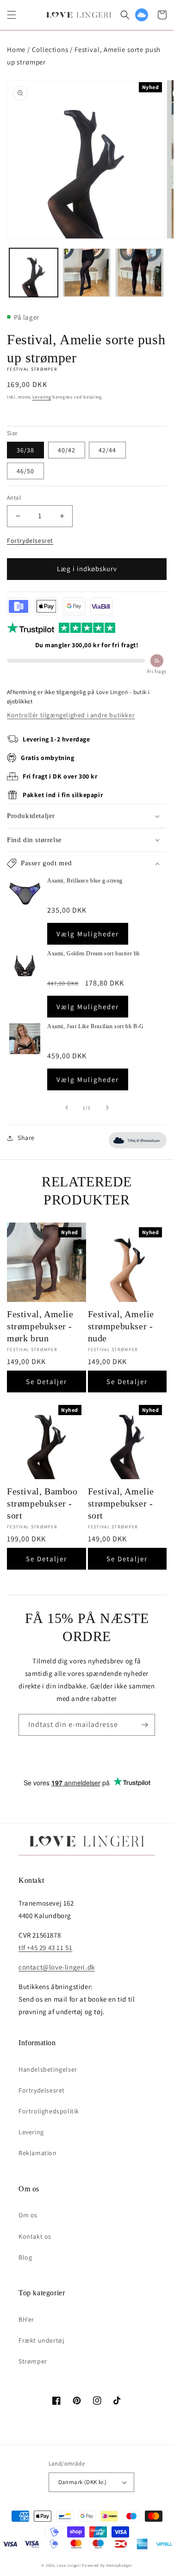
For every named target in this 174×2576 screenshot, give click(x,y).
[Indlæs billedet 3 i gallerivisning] (140, 273)
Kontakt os (35, 2236)
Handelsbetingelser (48, 2069)
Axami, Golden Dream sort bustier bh (93, 953)
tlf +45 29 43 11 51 (45, 1948)
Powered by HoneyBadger (107, 2565)
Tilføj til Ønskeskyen (143, 1141)
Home (16, 49)
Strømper (33, 2361)
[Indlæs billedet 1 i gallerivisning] (34, 273)
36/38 (25, 450)
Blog (25, 2257)
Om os (28, 2215)
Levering (42, 397)
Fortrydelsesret (30, 541)
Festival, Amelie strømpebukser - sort (121, 1503)
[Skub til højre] (107, 1108)
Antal (14, 498)
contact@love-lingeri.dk (57, 1967)
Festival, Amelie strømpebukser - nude (121, 1326)
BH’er (26, 2319)
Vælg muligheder (88, 934)
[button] (12, 15)
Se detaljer (47, 1381)
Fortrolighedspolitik (49, 2111)
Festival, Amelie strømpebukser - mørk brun (40, 1326)
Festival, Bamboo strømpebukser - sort (42, 1503)
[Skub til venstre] (67, 1108)
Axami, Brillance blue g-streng (85, 881)
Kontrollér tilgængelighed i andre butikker (71, 715)
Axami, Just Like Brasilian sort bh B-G (96, 1026)
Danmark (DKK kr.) (83, 2482)
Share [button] (26, 1138)
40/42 (67, 450)
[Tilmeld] (144, 1725)
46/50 (25, 471)
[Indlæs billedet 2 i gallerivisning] (87, 273)
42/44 (107, 450)
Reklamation (38, 2153)
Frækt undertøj (41, 2340)
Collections (50, 49)
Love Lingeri (69, 2565)
